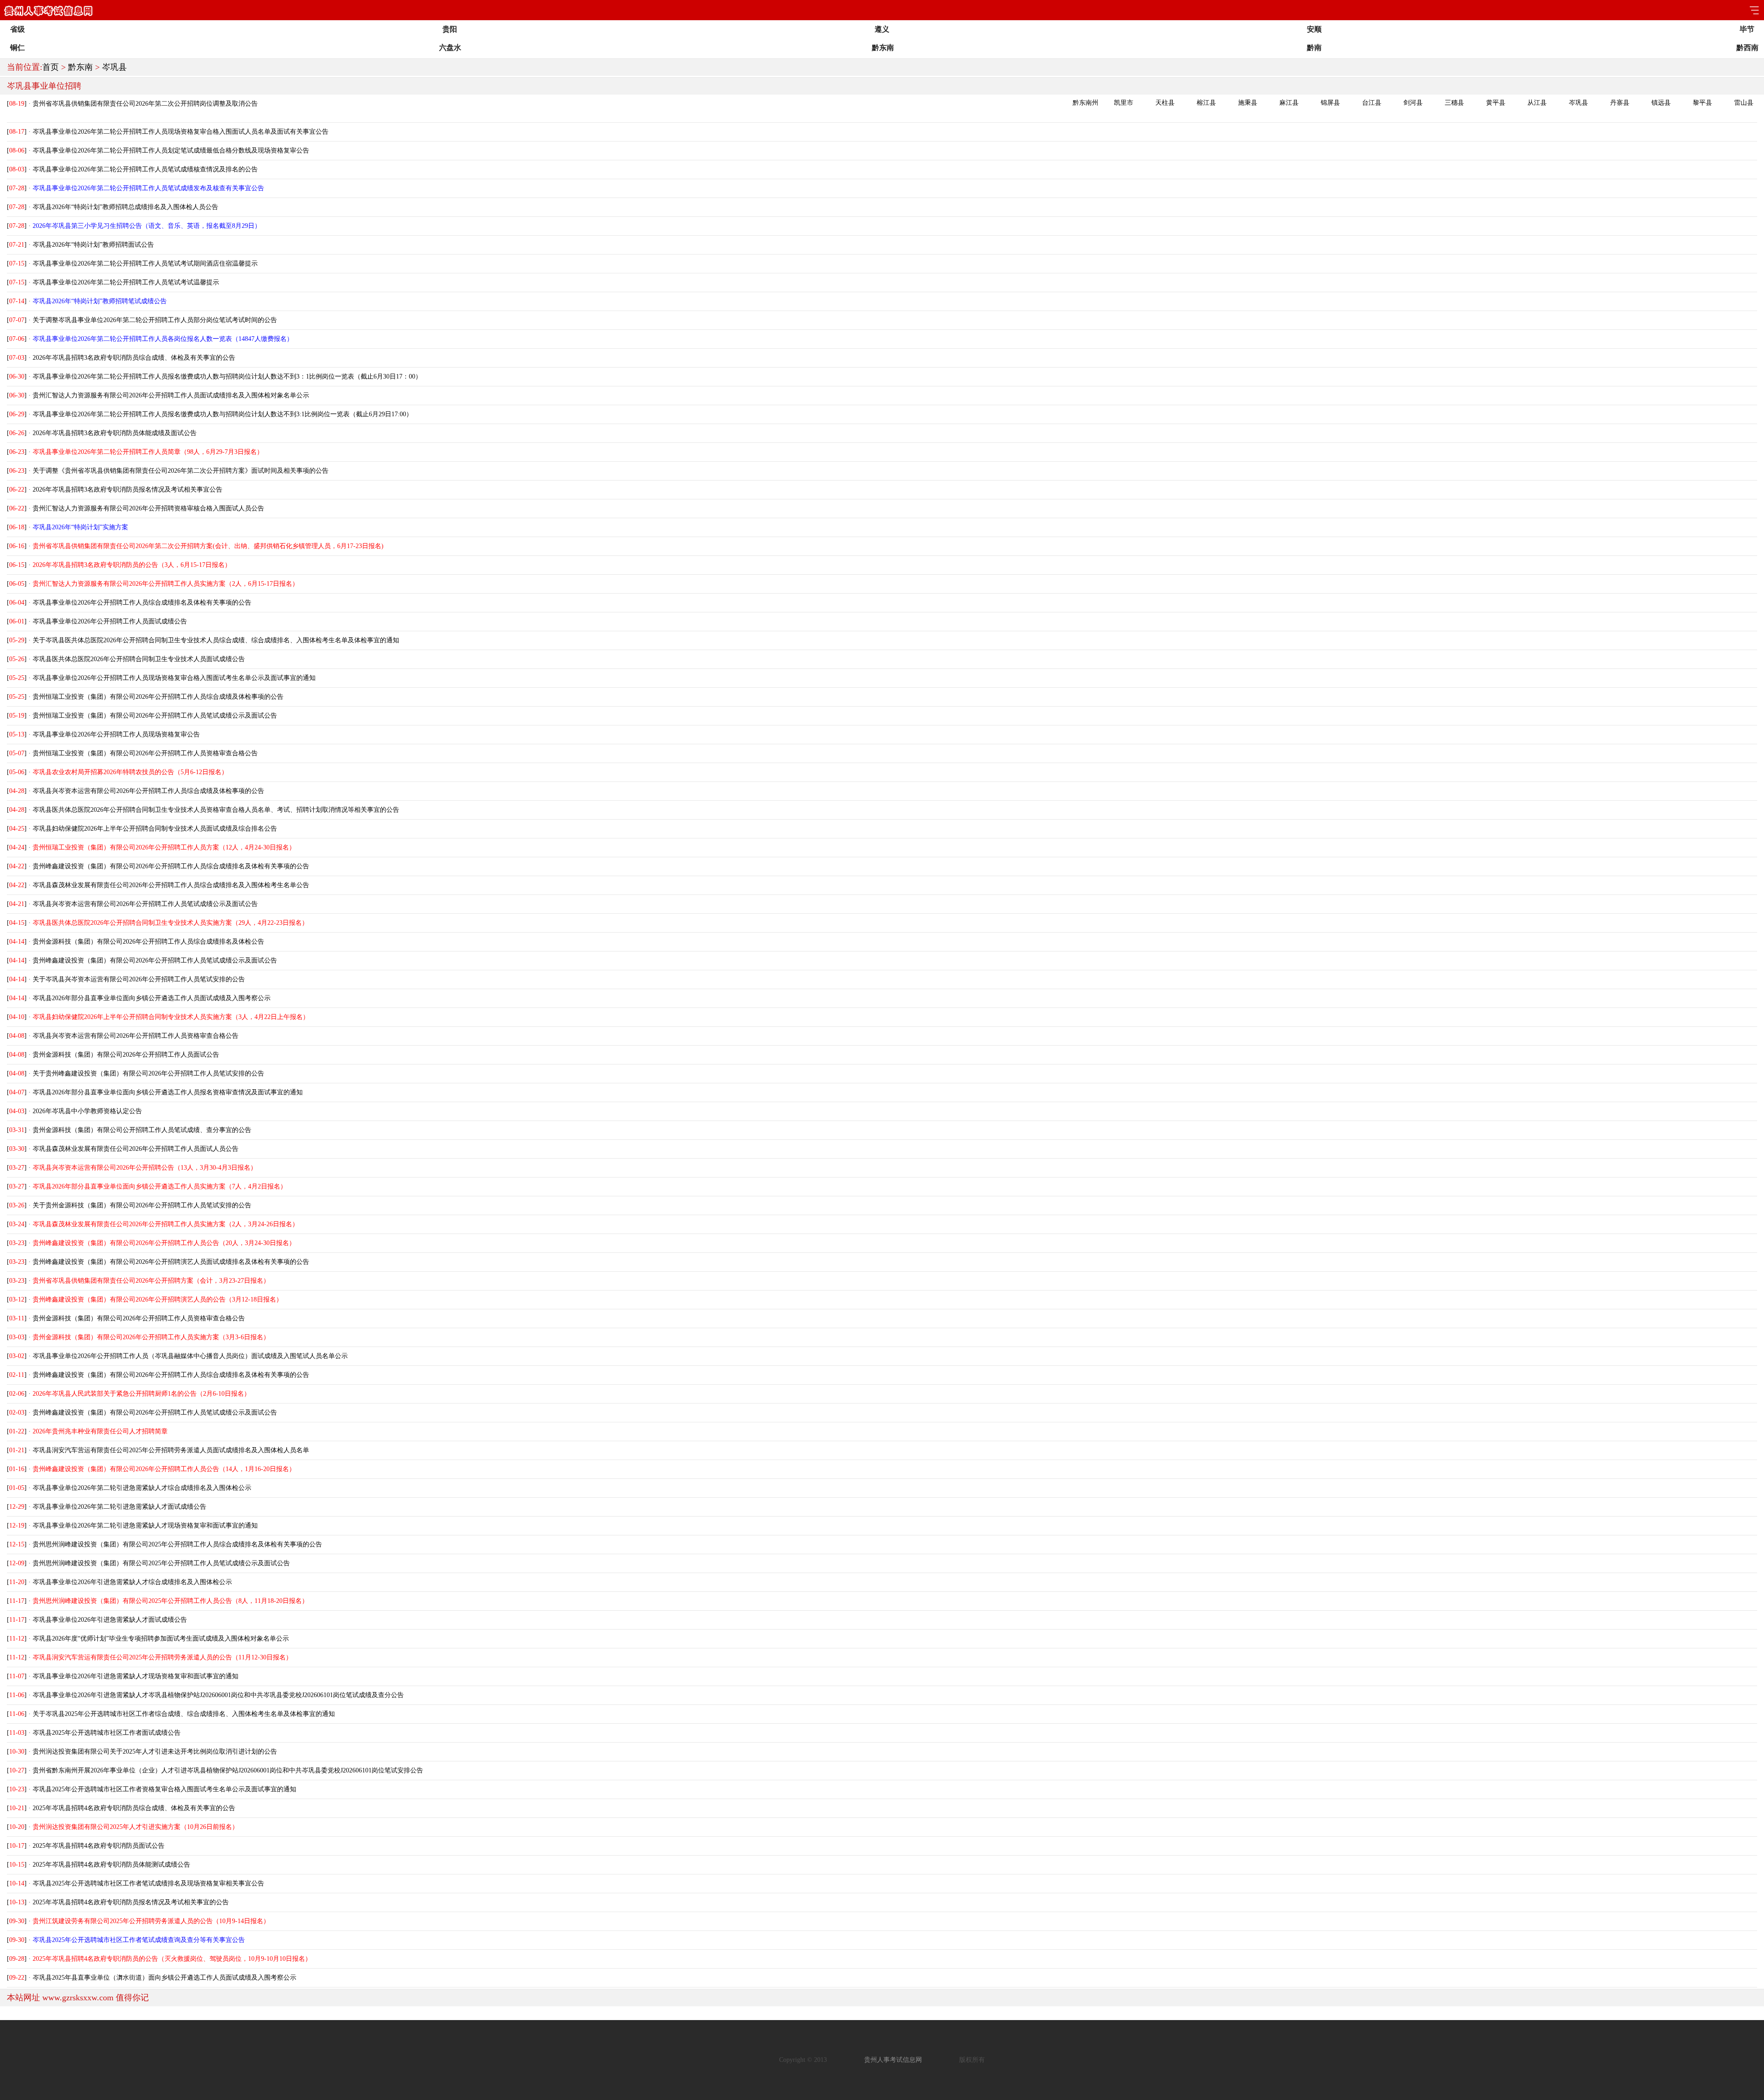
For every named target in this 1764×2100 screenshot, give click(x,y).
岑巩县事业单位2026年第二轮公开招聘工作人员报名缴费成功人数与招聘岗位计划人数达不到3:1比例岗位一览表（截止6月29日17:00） (223, 414)
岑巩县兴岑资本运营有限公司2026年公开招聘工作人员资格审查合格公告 (136, 1036)
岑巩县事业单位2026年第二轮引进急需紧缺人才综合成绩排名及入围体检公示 (142, 1488)
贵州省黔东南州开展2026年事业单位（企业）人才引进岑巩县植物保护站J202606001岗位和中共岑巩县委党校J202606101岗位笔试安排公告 (228, 1770)
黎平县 (1702, 103)
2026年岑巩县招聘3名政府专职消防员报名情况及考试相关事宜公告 (127, 490)
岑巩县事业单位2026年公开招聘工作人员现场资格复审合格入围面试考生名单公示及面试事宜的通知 (174, 678)
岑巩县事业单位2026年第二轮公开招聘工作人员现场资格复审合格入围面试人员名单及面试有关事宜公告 (181, 132)
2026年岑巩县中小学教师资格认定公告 (87, 1111)
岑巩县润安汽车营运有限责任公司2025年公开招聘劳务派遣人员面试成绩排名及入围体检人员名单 (171, 1450)
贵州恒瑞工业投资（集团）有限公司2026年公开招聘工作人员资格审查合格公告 (145, 753)
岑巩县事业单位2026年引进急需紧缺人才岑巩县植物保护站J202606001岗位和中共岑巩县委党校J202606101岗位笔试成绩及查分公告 (218, 1695)
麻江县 (1289, 103)
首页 (51, 67)
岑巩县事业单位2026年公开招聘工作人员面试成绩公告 (110, 621)
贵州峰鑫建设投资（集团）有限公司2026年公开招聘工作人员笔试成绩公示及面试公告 (155, 960)
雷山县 (1744, 103)
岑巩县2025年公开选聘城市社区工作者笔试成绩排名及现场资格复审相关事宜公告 (148, 1883)
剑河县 (1413, 103)
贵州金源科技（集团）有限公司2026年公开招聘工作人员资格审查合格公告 (139, 1318)
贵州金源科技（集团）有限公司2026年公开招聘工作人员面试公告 (126, 1055)
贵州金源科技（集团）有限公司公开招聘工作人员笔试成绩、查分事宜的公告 (142, 1130)
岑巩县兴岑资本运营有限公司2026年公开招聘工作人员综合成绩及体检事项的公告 (148, 791)
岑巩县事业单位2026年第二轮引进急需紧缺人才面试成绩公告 (119, 1507)
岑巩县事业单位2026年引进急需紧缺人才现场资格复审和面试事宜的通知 (136, 1676)
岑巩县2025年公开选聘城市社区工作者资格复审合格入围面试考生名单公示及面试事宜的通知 (164, 1789)
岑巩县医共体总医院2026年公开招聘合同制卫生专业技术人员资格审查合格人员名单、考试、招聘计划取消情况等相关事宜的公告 (216, 810)
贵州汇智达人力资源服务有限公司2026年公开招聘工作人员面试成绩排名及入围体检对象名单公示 (171, 395)
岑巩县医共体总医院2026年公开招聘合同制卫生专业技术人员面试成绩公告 (139, 659)
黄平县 (1496, 103)
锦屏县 (1330, 103)
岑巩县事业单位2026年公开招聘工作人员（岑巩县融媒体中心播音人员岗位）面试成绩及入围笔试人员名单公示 (190, 1356)
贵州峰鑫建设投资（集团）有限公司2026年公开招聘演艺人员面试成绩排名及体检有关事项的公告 (171, 1262)
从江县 (1537, 103)
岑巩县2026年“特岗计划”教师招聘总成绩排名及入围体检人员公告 (125, 207)
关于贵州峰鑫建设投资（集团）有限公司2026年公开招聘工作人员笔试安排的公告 (148, 1073)
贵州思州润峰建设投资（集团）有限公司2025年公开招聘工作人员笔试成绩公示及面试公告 (161, 1563)
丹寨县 (1620, 103)
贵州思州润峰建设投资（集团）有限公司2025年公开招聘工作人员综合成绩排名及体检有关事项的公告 (177, 1544)
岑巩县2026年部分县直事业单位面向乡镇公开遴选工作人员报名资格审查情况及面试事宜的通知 (168, 1092)
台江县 (1372, 103)
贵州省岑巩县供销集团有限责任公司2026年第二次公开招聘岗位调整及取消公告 (145, 104)
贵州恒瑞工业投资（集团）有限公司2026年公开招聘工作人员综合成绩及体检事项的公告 (158, 697)
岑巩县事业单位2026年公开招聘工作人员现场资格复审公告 (116, 734)
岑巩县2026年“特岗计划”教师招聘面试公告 (93, 245)
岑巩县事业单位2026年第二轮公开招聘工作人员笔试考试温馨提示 (126, 282)
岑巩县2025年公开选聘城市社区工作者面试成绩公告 (107, 1733)
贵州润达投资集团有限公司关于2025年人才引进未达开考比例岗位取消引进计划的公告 (155, 1752)
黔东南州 (1086, 103)
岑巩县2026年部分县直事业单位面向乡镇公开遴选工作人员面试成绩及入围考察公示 (152, 998)
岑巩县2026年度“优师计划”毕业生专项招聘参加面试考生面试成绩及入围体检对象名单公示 (161, 1639)
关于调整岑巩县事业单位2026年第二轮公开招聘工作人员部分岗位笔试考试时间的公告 (155, 320)
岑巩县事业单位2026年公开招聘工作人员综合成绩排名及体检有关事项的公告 (142, 603)
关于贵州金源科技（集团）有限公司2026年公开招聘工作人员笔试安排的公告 (142, 1205)
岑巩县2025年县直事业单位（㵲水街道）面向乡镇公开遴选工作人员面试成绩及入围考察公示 (164, 1978)
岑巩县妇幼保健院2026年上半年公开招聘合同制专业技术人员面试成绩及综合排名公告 (155, 829)
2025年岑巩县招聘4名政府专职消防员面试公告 (99, 1846)
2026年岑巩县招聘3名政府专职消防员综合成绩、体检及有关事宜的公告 (134, 358)
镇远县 (1661, 103)
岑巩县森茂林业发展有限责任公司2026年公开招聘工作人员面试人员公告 (136, 1149)
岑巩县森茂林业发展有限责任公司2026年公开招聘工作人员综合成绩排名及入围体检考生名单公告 (171, 885)
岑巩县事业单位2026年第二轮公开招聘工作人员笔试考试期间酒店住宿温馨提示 (145, 263)
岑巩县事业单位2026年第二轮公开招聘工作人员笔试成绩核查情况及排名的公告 (145, 169)
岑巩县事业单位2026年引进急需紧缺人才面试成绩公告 (110, 1620)
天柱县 (1165, 103)
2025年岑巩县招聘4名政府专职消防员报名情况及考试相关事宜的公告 (131, 1902)
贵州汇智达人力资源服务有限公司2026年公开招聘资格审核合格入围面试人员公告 (148, 508)
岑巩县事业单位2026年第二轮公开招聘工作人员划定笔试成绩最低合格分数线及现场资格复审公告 (171, 150)
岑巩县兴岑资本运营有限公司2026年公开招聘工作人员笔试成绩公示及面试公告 (145, 904)
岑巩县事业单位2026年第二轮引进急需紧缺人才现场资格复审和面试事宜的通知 (145, 1525)
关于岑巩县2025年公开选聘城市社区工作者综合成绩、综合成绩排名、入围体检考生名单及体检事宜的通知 (184, 1714)
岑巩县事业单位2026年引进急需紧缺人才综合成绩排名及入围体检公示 (132, 1582)
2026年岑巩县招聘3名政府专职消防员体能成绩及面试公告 (115, 433)
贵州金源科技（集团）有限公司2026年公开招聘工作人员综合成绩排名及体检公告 (148, 942)
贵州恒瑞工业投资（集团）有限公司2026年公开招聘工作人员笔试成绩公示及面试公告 (155, 716)
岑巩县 (114, 67)
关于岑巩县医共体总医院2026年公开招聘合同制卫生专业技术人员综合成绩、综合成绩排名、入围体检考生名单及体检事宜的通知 (216, 640)
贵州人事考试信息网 (893, 2060)
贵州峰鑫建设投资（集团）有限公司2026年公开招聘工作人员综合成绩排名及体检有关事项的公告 (171, 866)
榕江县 (1206, 103)
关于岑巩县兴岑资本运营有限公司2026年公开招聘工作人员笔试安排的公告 (139, 979)
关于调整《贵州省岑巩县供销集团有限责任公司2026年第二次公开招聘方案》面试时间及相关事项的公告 (181, 471)
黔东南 (80, 67)
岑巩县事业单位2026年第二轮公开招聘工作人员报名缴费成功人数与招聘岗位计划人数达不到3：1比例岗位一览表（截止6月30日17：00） (227, 376)
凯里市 (1124, 103)
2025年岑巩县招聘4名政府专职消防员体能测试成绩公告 (111, 1865)
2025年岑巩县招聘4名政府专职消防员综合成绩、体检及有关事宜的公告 (134, 1808)
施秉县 (1248, 103)
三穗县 (1454, 103)
